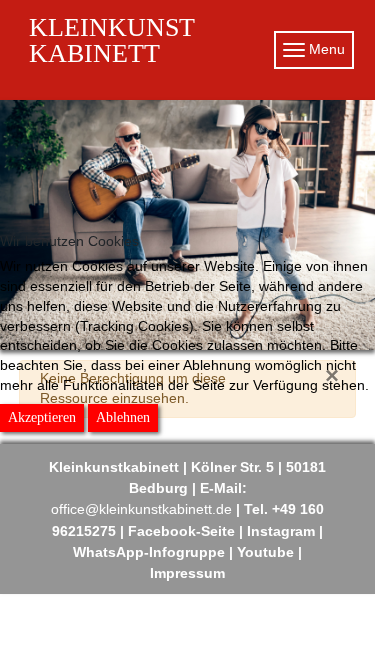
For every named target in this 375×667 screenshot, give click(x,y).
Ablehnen (123, 417)
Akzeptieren (42, 417)
